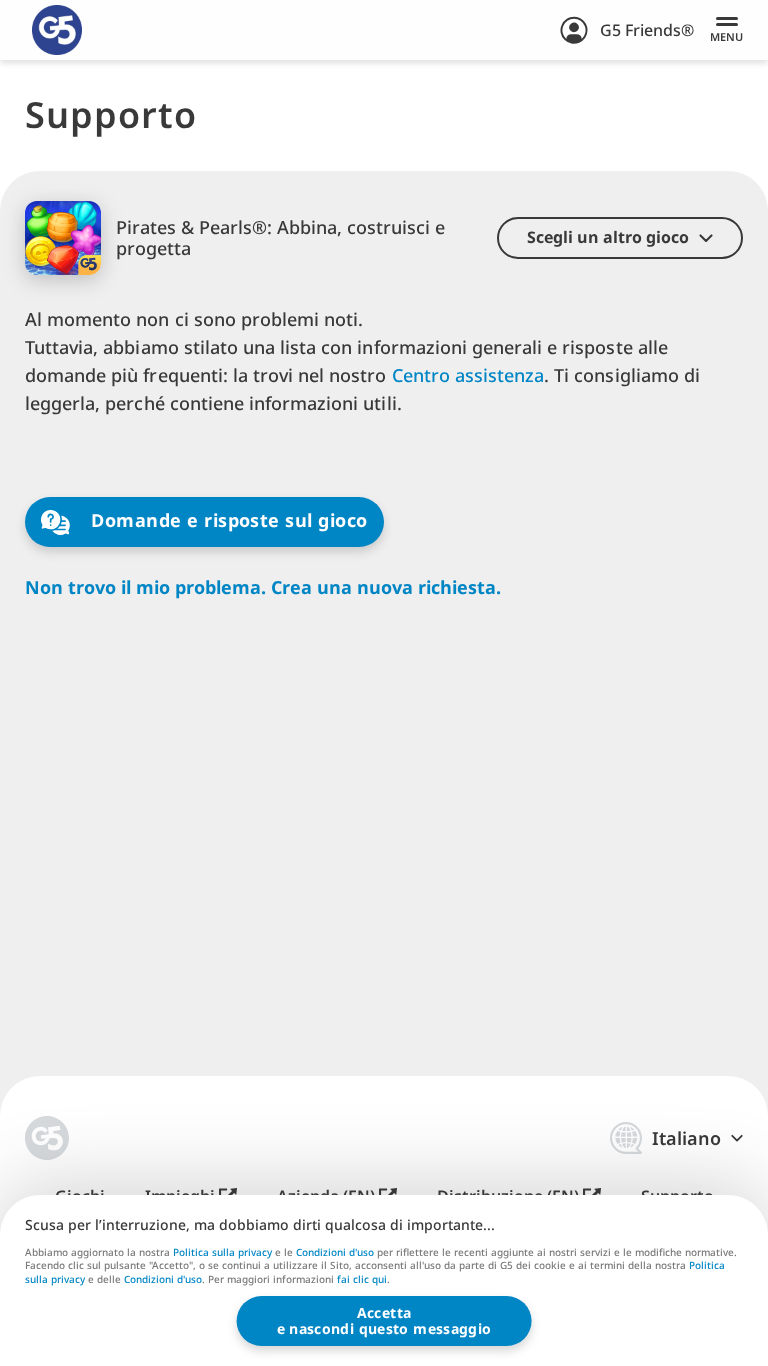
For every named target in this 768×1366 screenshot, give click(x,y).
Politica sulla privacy (222, 1252)
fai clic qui (362, 1280)
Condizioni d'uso (335, 1252)
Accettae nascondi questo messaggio (384, 1320)
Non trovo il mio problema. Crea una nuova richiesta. (263, 587)
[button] (620, 238)
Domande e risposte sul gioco (227, 520)
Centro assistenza (468, 375)
